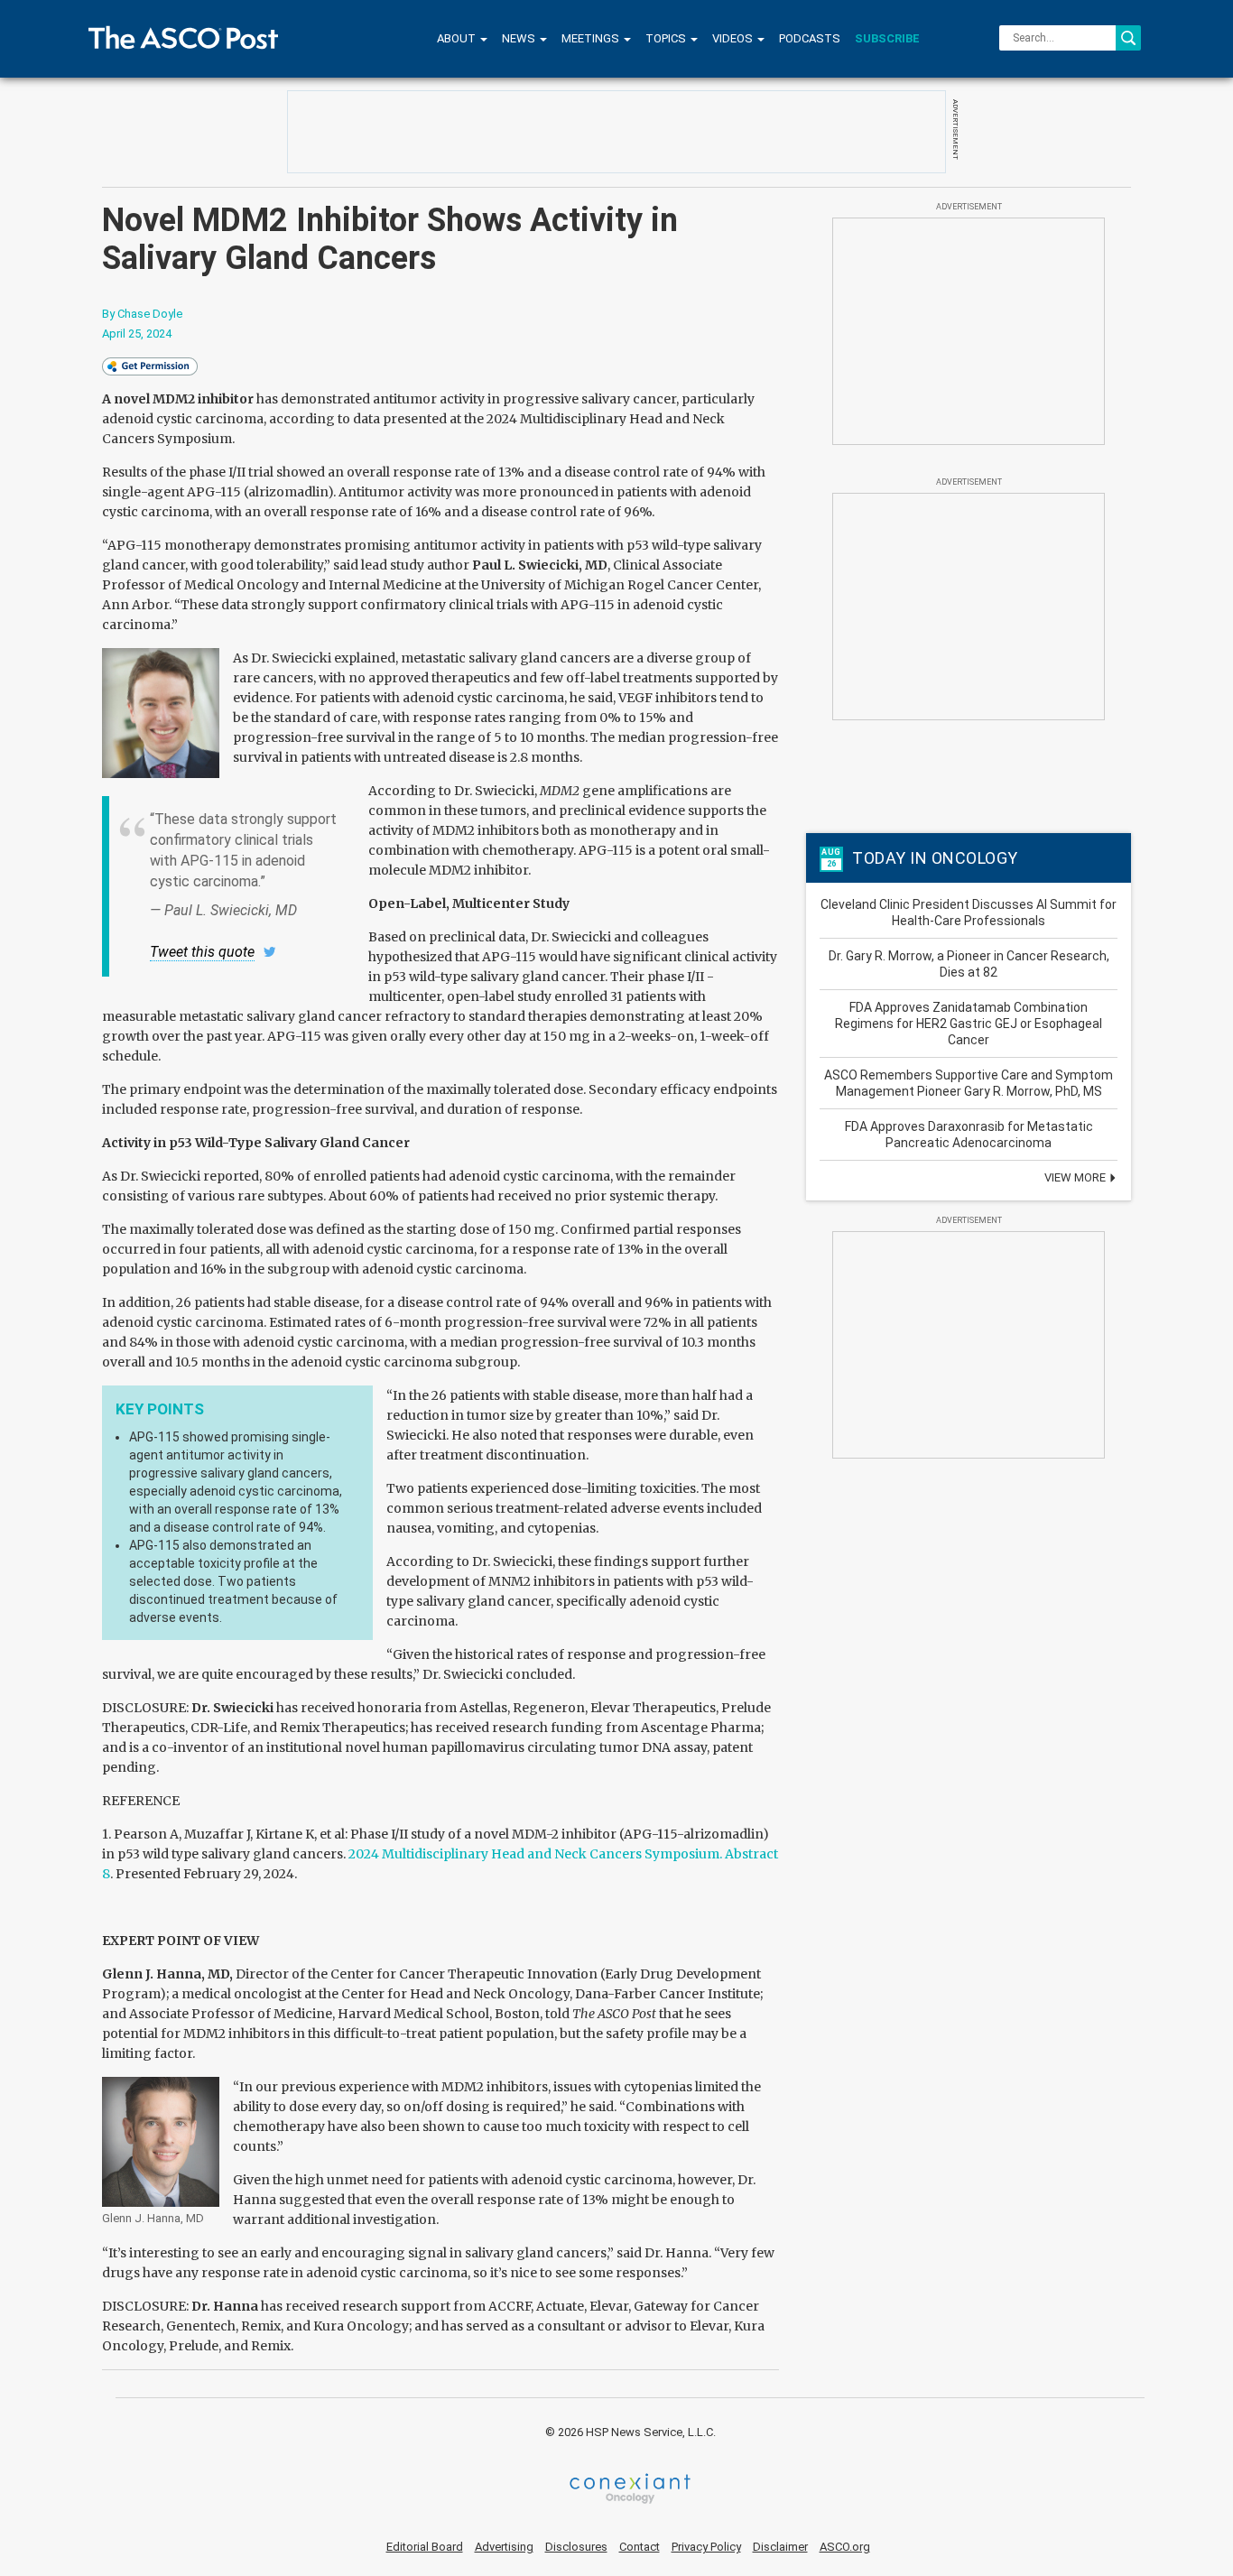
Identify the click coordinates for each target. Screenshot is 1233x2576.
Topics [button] (667, 38)
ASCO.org (845, 2547)
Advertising (504, 2547)
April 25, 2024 (137, 334)
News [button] (520, 38)
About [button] (458, 38)
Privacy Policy (706, 2547)
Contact (640, 2547)
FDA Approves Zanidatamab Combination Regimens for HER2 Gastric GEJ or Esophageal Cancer (969, 1024)
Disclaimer (780, 2547)
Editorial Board (425, 2547)
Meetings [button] (592, 38)
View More (1076, 1177)
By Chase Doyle (142, 314)
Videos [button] (734, 38)
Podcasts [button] (810, 38)
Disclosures (576, 2547)
